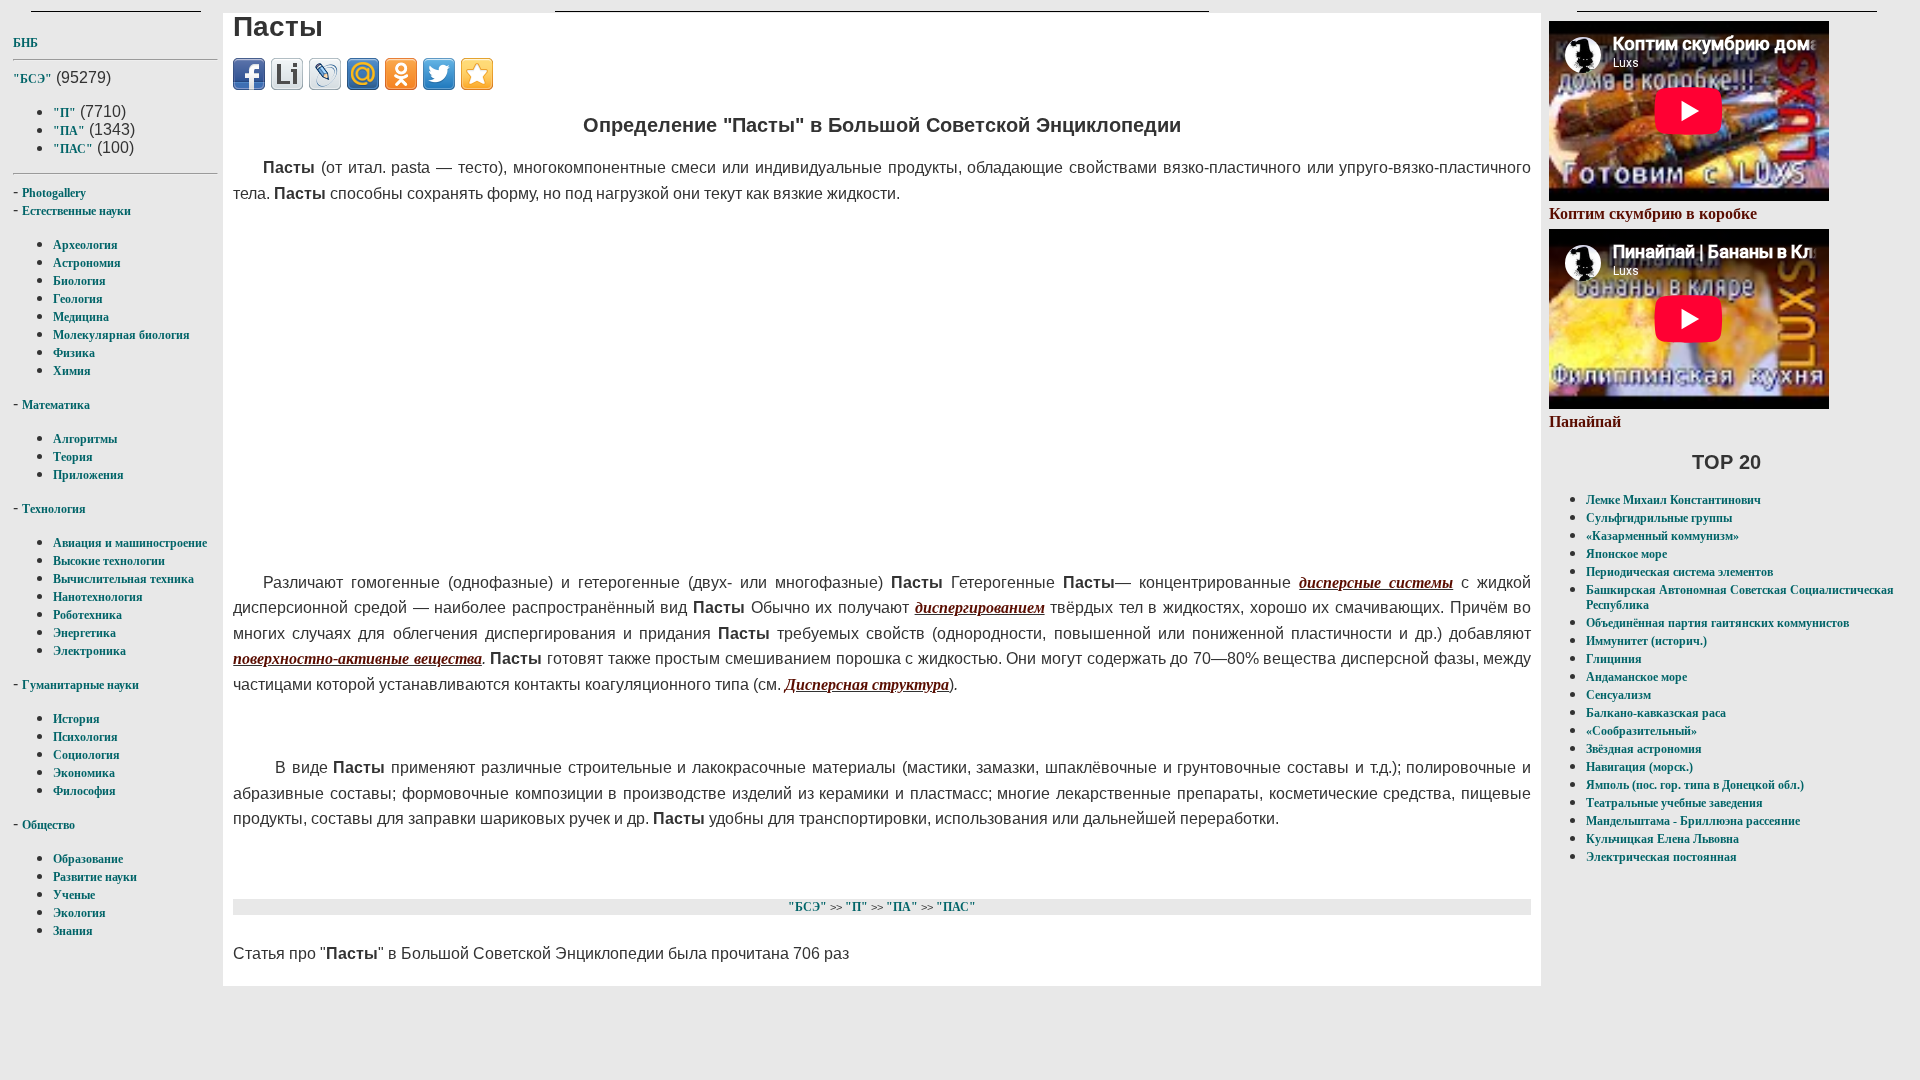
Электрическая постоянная (1661, 857)
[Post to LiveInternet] (287, 74)
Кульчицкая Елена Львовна (1662, 839)
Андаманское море (1636, 677)
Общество (48, 825)
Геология (78, 299)
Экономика (84, 773)
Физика (74, 353)
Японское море (1626, 554)
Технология (54, 509)
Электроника (89, 651)
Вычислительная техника (123, 579)
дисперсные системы (1376, 582)
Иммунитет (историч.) (1646, 641)
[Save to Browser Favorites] (477, 74)
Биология (79, 281)
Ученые (74, 895)
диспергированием (980, 607)
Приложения (88, 475)
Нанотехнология (98, 597)
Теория (73, 457)
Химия (72, 371)
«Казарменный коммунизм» (1662, 536)
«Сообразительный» (1641, 731)
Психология (85, 737)
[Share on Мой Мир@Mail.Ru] (363, 74)
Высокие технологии (109, 561)
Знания (73, 931)
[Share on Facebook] (249, 74)
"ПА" (69, 131)
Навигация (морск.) (1639, 767)
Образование (88, 859)
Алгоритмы (85, 439)
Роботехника (87, 615)
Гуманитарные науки (80, 685)
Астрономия (87, 263)
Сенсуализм (1618, 695)
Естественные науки (76, 211)
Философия (84, 791)
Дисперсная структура (867, 684)
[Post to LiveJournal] (325, 74)
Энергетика (84, 633)
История (76, 719)
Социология (86, 755)
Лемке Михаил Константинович (1673, 500)
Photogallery (54, 193)
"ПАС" (73, 149)
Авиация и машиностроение (130, 543)
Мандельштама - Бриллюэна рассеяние (1693, 821)
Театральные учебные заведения (1674, 803)
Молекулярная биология (121, 335)
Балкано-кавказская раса (1656, 713)
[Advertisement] (774, 388)
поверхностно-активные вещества (357, 658)
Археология (85, 245)
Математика (56, 405)
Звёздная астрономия (1644, 749)
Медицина (81, 317)
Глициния (1614, 659)
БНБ (25, 43)
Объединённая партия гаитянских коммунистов (1717, 623)
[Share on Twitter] (439, 74)
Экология (79, 913)
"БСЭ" (32, 79)
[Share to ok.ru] (401, 74)
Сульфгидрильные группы (1659, 518)
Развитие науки (95, 877)
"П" (64, 113)
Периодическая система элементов (1679, 572)
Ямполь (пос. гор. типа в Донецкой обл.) (1695, 785)
